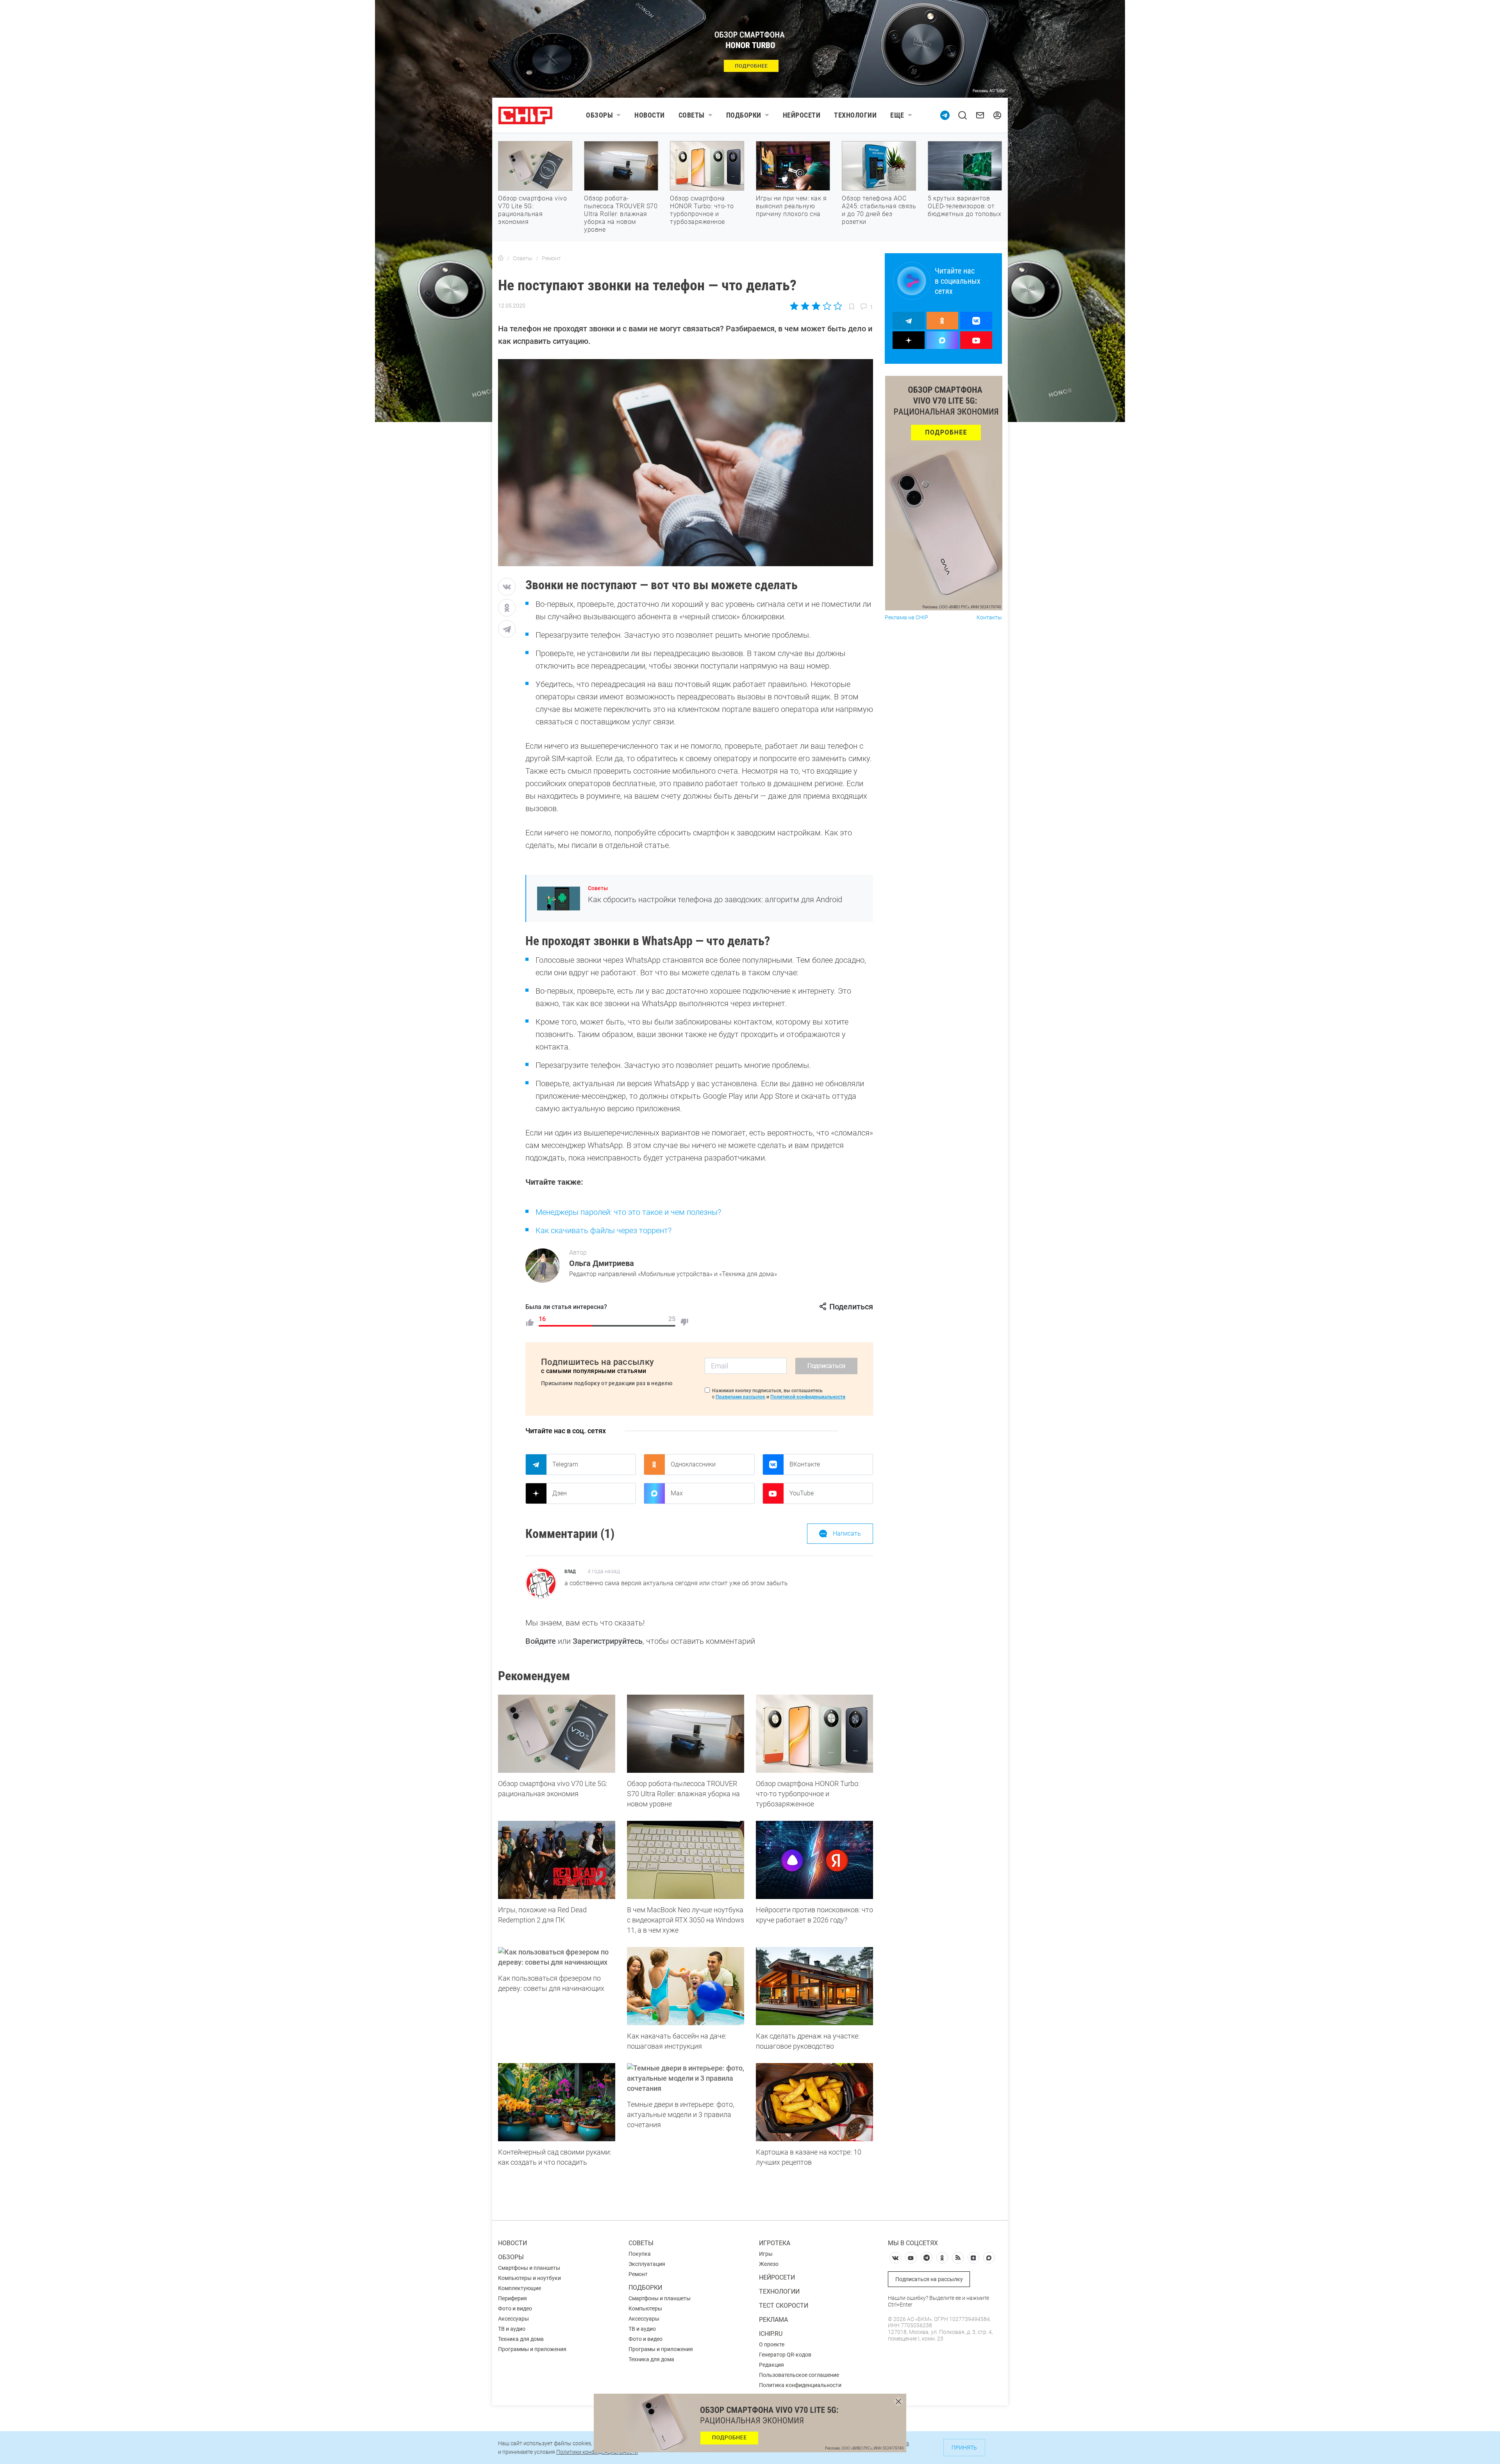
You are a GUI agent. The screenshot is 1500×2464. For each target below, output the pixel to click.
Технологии (855, 115)
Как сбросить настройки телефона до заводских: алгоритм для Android (715, 899)
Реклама (773, 2320)
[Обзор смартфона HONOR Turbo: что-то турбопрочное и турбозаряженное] (814, 1734)
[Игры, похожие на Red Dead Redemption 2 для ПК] (557, 1860)
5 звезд (837, 306)
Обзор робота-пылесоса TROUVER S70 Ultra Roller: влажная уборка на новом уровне (621, 214)
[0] (684, 1322)
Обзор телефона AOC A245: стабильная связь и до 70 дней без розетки (879, 210)
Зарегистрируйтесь (608, 1641)
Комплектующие (520, 2288)
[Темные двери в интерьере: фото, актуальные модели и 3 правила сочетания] (686, 2078)
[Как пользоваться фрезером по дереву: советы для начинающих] (557, 1957)
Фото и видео (515, 2308)
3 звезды (816, 306)
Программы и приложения (532, 2349)
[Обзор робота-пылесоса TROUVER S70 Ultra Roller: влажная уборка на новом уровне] (686, 1734)
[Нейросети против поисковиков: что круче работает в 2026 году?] (814, 1860)
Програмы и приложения (661, 2349)
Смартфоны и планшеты (529, 2268)
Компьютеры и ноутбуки (529, 2278)
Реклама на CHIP (906, 618)
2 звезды (805, 306)
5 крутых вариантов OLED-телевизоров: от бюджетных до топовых (964, 206)
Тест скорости (784, 2306)
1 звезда (795, 306)
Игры (766, 2254)
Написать (847, 1533)
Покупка (640, 2254)
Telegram (565, 1464)
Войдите (541, 1641)
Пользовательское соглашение (799, 2375)
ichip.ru (771, 2334)
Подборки (744, 115)
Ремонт (638, 2274)
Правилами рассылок (740, 1397)
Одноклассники (693, 1464)
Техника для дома (521, 2339)
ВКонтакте (805, 1464)
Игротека (775, 2243)
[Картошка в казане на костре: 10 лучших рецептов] (814, 2102)
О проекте (772, 2344)
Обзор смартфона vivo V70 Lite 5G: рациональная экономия (532, 210)
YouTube (802, 1493)
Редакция (771, 2365)
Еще (897, 115)
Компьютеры (645, 2308)
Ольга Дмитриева (602, 1263)
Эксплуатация (647, 2264)
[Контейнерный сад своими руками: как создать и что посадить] (557, 2102)
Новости (650, 115)
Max (677, 1493)
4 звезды (827, 306)
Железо (769, 2264)
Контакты (989, 618)
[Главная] (501, 258)
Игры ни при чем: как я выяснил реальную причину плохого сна (791, 206)
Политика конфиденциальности (800, 2385)
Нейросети (802, 115)
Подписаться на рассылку (929, 2279)
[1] (530, 1322)
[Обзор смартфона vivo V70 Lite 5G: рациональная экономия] (557, 1734)
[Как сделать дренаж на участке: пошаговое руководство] (814, 1986)
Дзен (560, 1493)
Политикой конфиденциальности (808, 1397)
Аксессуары (513, 2319)
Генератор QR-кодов (785, 2355)
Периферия (512, 2298)
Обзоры (599, 115)
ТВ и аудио (512, 2329)
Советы (692, 115)
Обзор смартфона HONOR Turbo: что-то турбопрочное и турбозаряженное (702, 210)
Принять (964, 2448)
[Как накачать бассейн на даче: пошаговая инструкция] (686, 1986)
